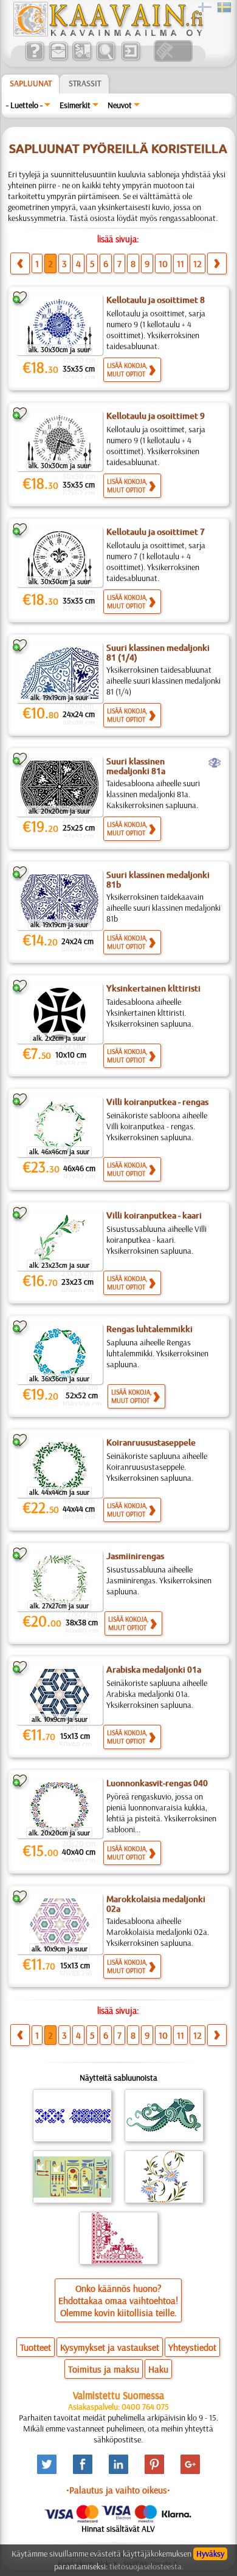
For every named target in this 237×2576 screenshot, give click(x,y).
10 (163, 263)
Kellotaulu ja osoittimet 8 (156, 300)
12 (197, 263)
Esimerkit (75, 105)
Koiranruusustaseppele (151, 1443)
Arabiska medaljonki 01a (154, 1670)
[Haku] (105, 59)
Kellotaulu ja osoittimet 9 (156, 416)
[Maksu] (82, 59)
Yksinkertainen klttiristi (153, 988)
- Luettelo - (24, 105)
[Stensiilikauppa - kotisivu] (108, 33)
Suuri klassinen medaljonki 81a (136, 766)
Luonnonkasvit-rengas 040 (157, 1783)
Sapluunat (31, 83)
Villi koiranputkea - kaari (154, 1215)
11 (180, 263)
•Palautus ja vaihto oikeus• (118, 2490)
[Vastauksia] (34, 59)
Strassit (85, 83)
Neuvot (120, 105)
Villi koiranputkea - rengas (157, 1102)
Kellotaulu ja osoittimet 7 (156, 532)
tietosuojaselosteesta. (146, 2566)
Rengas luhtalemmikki (149, 1329)
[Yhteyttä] (58, 59)
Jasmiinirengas (135, 1556)
